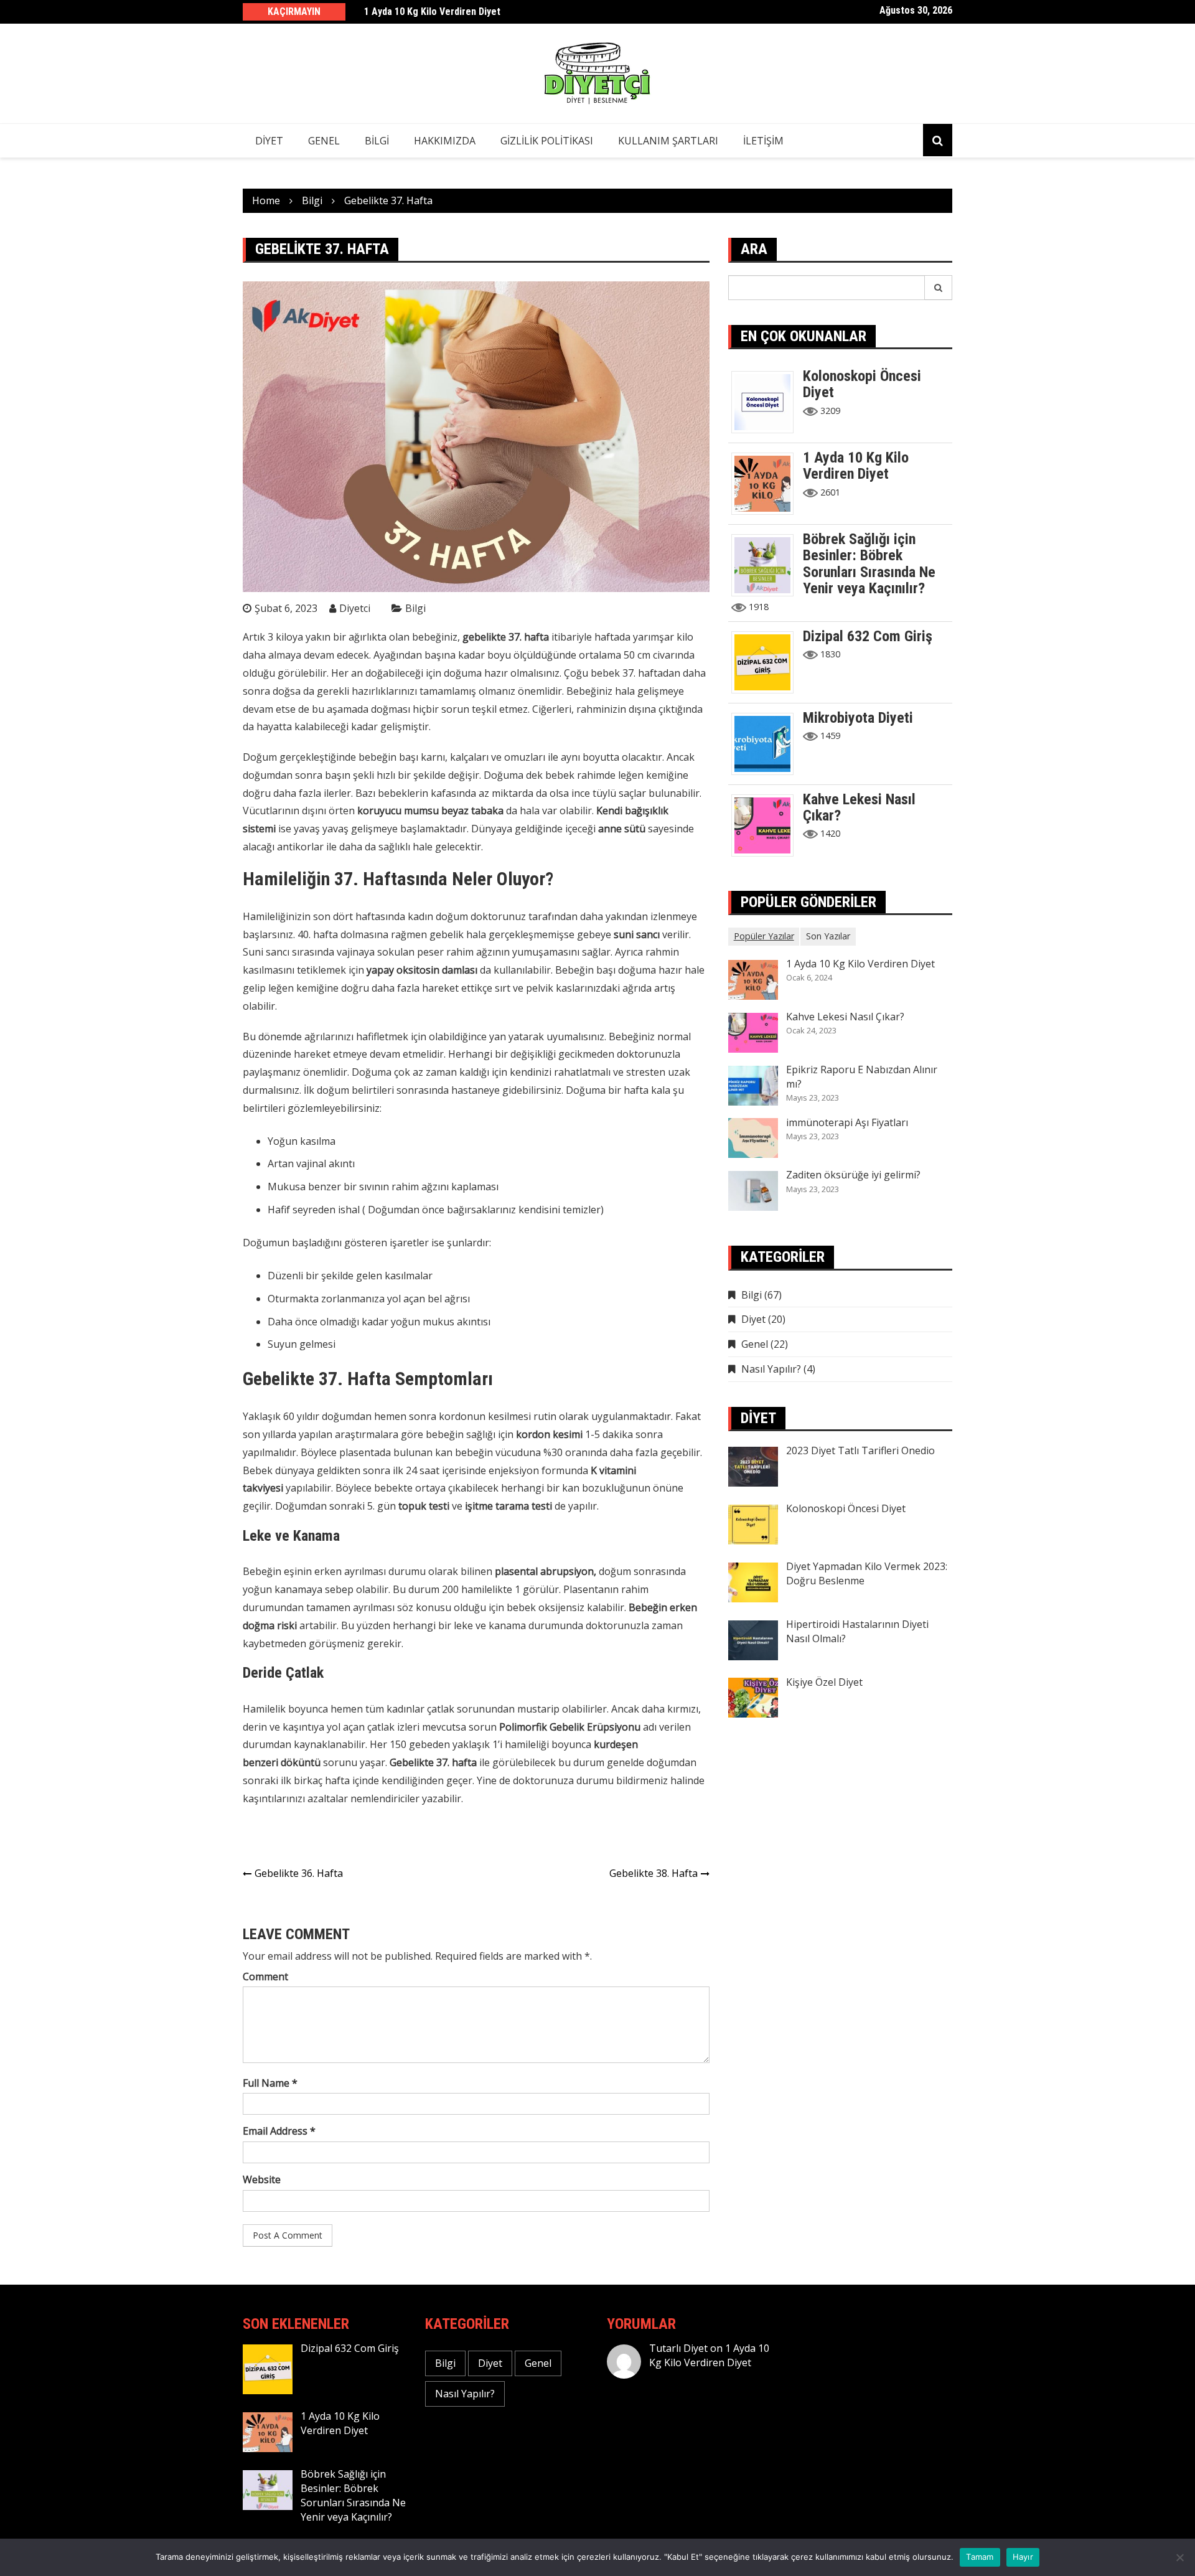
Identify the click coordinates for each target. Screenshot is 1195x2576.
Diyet (269, 141)
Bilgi (377, 141)
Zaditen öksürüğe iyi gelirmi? (853, 1175)
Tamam (980, 2557)
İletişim (763, 141)
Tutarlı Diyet (678, 2348)
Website (262, 2179)
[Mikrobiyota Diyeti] (767, 743)
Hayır (1023, 2557)
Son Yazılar (828, 936)
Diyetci (355, 608)
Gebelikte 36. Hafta (299, 1873)
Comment (265, 1977)
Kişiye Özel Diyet (824, 1682)
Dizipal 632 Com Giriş (868, 636)
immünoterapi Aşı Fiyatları (847, 1122)
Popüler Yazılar (764, 936)
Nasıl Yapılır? (771, 1369)
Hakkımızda (445, 141)
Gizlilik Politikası (547, 141)
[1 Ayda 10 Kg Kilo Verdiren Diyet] (767, 482)
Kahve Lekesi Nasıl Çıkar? (859, 807)
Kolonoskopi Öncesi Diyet (862, 384)
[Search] (939, 288)
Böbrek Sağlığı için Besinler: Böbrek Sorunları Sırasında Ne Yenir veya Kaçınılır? (869, 564)
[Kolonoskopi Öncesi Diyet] (767, 401)
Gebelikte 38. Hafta (654, 1873)
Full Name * (270, 2083)
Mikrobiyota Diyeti (858, 718)
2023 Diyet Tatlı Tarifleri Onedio (860, 1450)
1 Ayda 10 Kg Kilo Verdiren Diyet (432, 12)
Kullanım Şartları (668, 141)
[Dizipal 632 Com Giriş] (767, 661)
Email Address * (279, 2131)
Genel (324, 141)
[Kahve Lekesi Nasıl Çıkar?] (767, 824)
